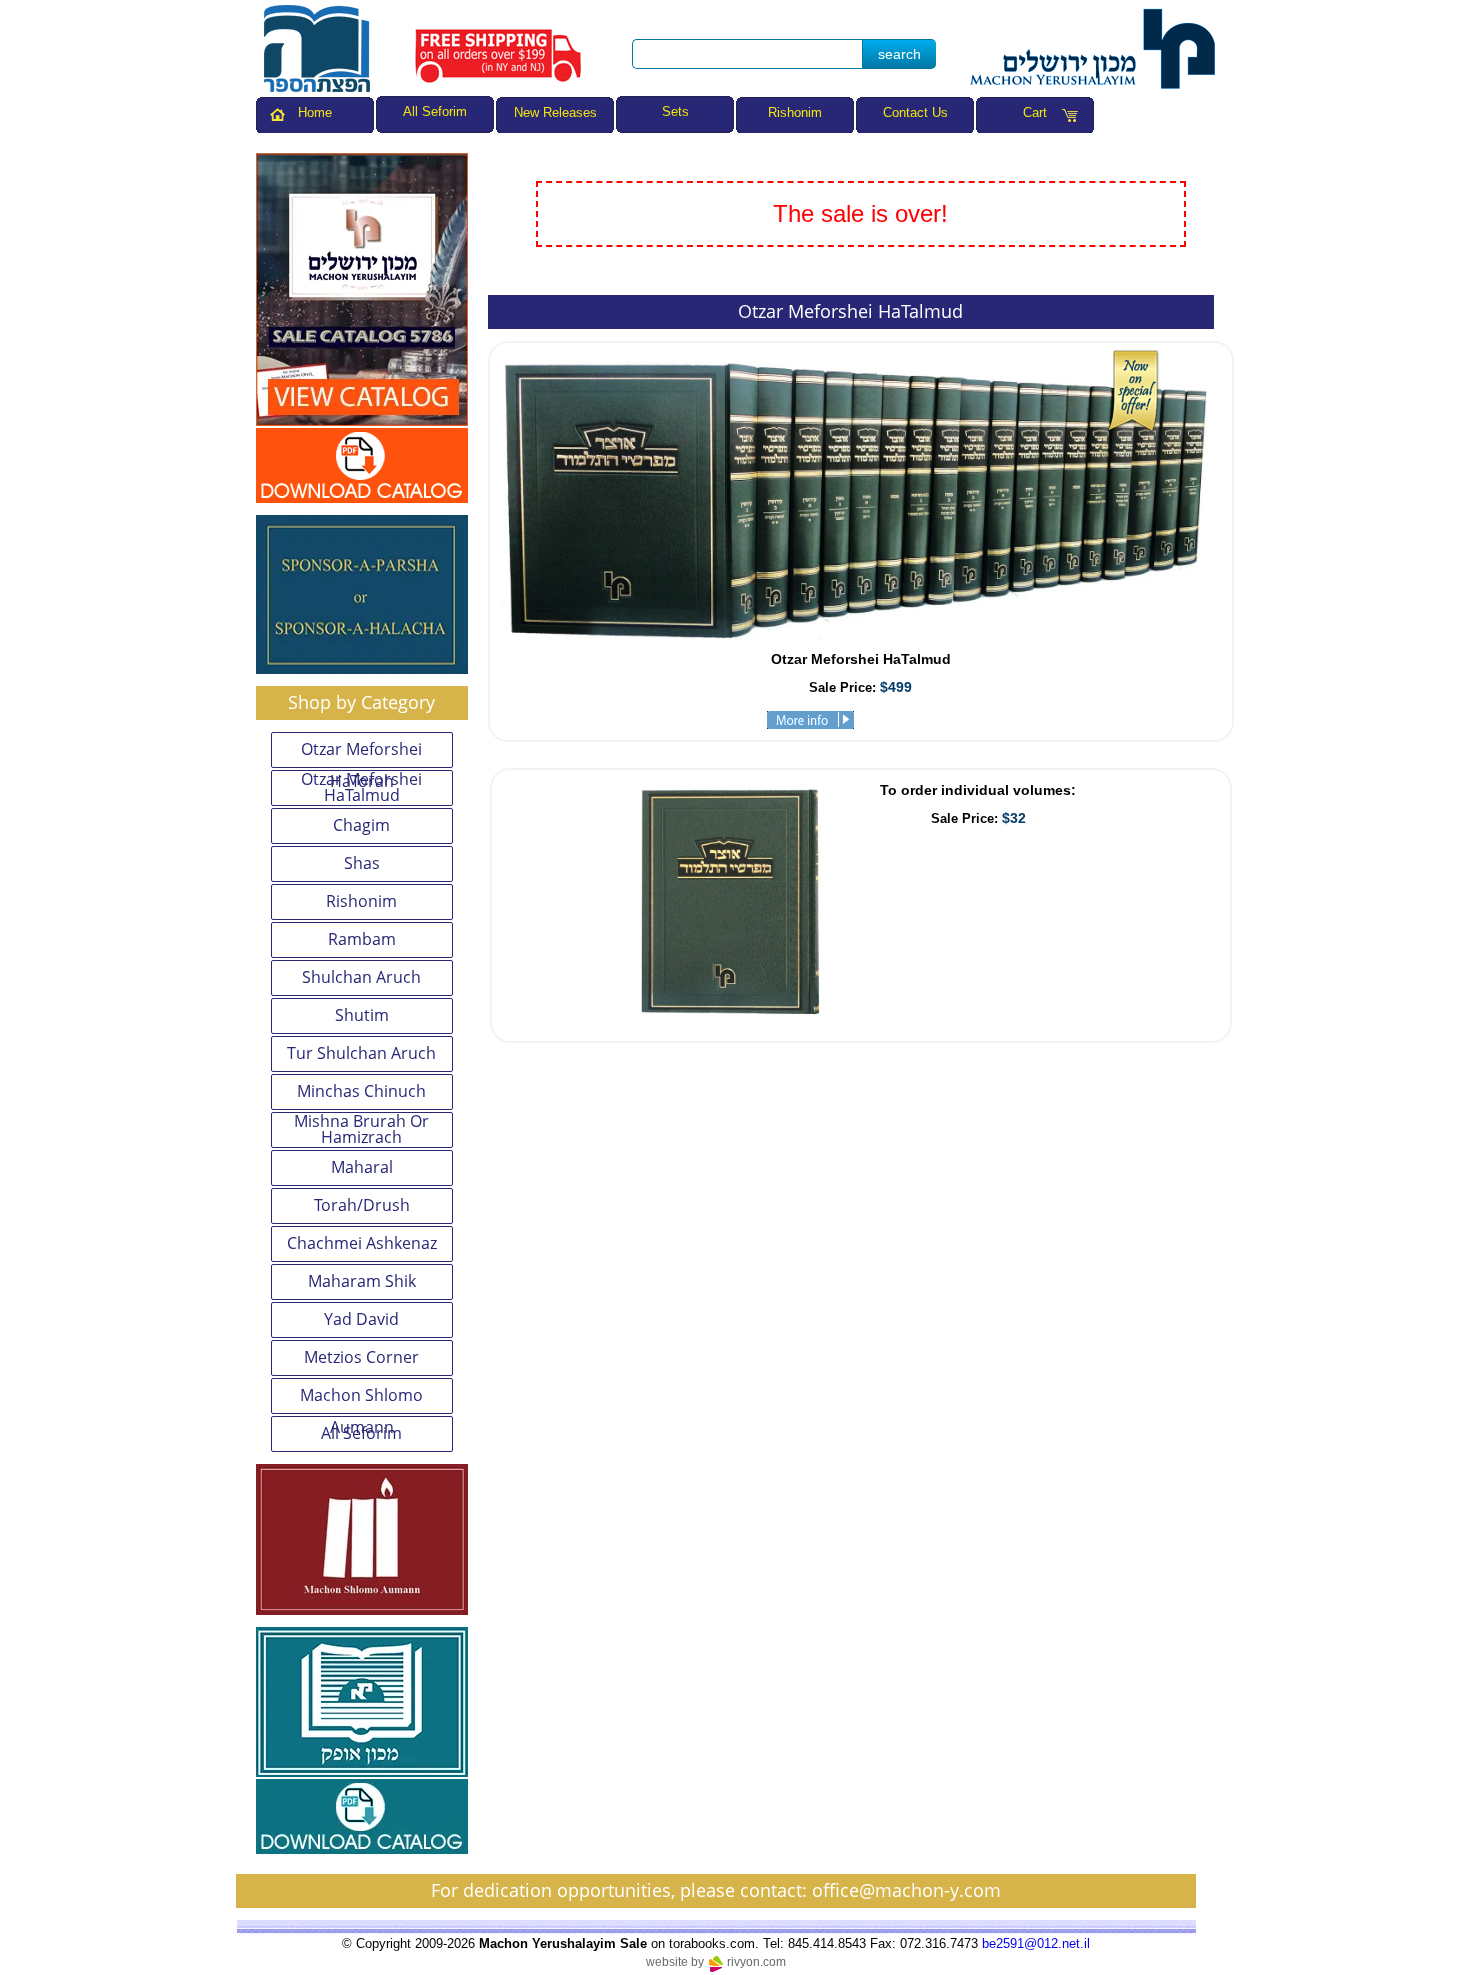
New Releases (555, 112)
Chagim (361, 825)
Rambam (362, 939)
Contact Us (915, 112)
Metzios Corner (361, 1357)
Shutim (362, 1015)
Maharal (362, 1167)
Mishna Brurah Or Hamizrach (361, 1130)
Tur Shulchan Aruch (361, 1053)
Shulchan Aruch (361, 977)
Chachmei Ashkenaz (362, 1243)
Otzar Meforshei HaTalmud (361, 788)
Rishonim (795, 112)
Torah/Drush (362, 1205)
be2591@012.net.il (1036, 1943)
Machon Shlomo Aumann (361, 1399)
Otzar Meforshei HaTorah (361, 753)
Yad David (361, 1319)
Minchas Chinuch (361, 1091)
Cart (1035, 112)
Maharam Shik (362, 1281)
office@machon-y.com (906, 1890)
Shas (362, 863)
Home (315, 112)
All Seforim (361, 1433)
